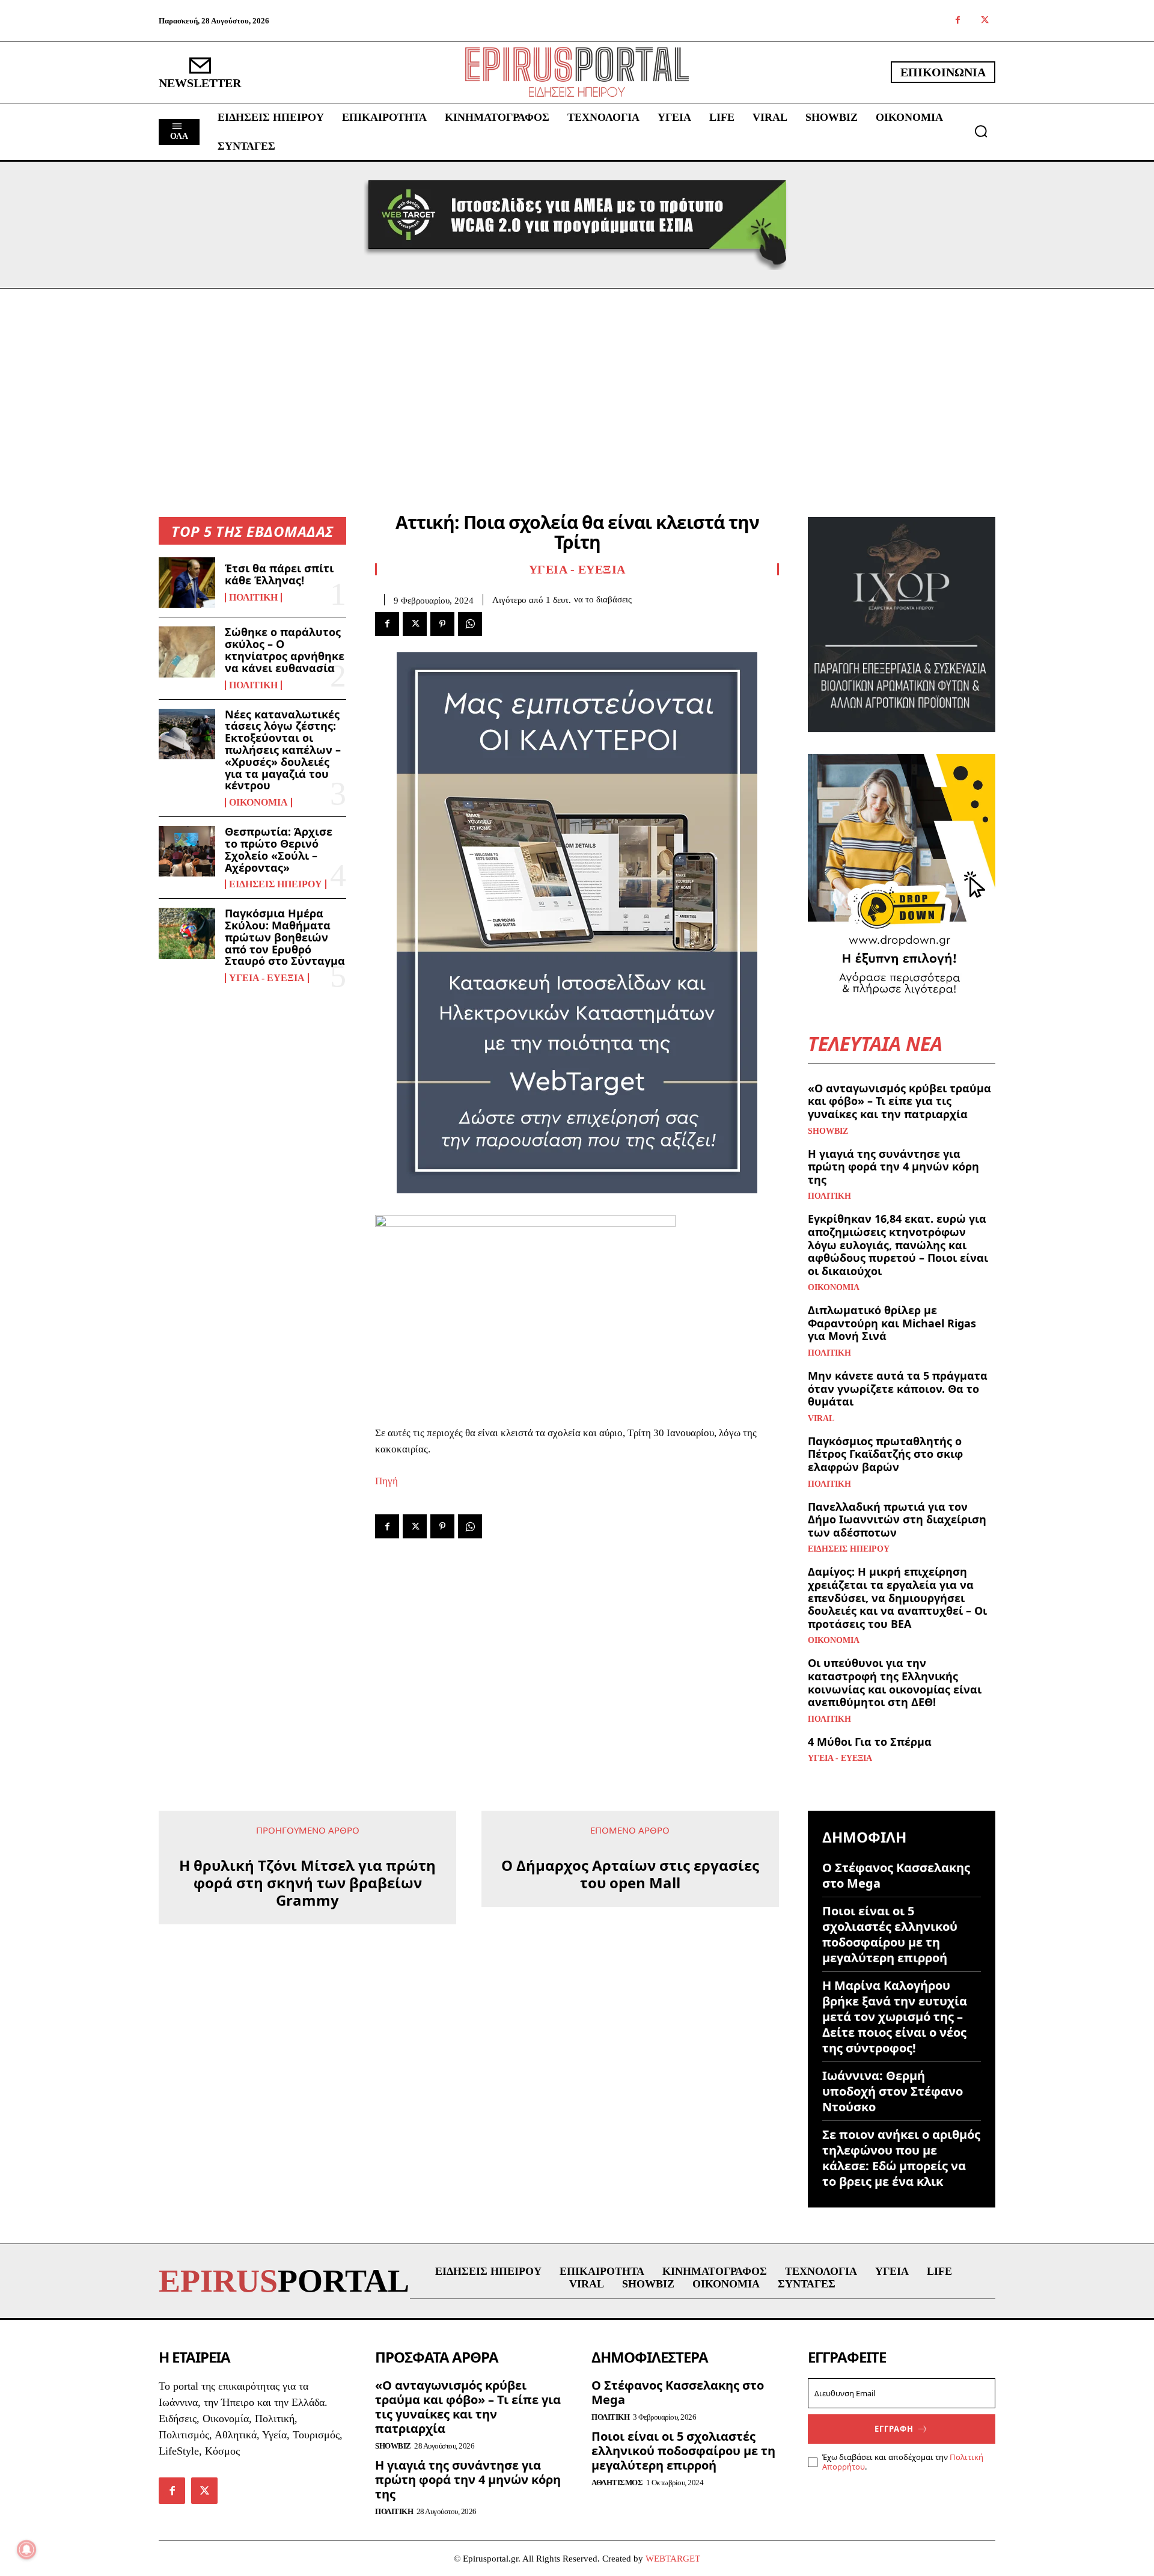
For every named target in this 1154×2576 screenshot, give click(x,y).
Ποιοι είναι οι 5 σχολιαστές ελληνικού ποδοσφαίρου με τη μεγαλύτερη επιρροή (890, 1934)
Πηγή (386, 1481)
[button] (981, 131)
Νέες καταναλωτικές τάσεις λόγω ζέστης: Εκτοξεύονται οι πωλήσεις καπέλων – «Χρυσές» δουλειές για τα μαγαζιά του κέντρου (283, 750)
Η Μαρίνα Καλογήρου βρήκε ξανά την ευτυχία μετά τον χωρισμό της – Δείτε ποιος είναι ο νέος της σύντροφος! (895, 2017)
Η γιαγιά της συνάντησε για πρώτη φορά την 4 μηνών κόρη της (893, 1167)
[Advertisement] (577, 379)
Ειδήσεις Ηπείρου (276, 884)
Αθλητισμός (617, 2483)
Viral (821, 1419)
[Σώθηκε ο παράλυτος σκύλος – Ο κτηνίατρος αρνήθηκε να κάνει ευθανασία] (187, 652)
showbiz (828, 1131)
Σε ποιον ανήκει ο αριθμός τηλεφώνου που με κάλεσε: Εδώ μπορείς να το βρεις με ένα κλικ (901, 2158)
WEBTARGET (673, 2559)
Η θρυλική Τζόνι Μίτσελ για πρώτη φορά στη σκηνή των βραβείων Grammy (307, 1883)
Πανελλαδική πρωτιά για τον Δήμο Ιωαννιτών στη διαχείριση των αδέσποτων (897, 1519)
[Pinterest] (442, 624)
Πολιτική (253, 598)
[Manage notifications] (26, 2550)
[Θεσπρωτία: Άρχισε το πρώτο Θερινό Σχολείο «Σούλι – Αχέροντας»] (187, 851)
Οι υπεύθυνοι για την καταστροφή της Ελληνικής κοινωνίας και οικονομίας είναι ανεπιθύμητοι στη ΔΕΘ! (895, 1682)
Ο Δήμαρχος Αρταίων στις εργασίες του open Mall (630, 1874)
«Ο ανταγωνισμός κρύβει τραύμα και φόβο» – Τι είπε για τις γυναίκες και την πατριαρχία (899, 1101)
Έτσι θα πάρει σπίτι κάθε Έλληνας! (279, 574)
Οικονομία (258, 803)
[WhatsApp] (470, 624)
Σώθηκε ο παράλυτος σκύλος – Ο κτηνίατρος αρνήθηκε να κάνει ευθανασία (285, 650)
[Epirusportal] (577, 72)
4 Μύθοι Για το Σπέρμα (870, 1742)
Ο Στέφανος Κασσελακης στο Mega (896, 1875)
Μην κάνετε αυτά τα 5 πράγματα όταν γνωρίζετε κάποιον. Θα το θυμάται (898, 1388)
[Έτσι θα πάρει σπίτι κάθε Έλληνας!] (187, 583)
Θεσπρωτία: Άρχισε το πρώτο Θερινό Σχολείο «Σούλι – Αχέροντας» (279, 849)
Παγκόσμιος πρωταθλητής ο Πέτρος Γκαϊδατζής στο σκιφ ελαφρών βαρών (885, 1454)
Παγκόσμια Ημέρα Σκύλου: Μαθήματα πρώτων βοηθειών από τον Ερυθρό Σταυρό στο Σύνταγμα (285, 937)
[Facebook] (958, 21)
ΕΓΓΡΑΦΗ (894, 2429)
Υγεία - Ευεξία (267, 978)
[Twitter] (985, 21)
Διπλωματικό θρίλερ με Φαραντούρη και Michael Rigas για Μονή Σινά (892, 1323)
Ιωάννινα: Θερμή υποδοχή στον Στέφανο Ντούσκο (893, 2091)
